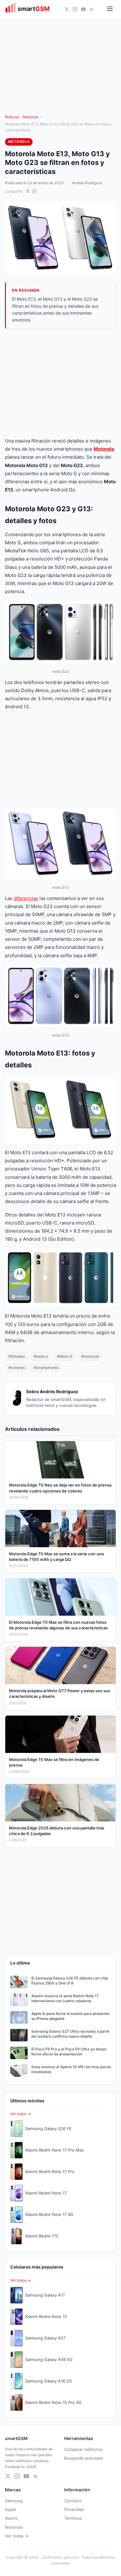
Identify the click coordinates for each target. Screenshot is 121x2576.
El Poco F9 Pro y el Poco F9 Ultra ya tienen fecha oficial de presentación (69, 2052)
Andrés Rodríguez (87, 183)
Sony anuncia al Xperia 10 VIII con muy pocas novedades (71, 2069)
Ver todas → (17, 2536)
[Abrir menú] (110, 9)
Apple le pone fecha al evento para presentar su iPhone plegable (71, 2016)
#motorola (90, 1356)
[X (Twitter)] (67, 9)
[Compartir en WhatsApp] (34, 191)
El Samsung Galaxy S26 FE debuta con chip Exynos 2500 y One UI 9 (70, 1981)
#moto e (41, 1356)
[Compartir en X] (28, 191)
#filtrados (17, 1356)
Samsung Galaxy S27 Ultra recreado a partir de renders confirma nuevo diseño (70, 2034)
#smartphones (46, 1368)
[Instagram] (75, 9)
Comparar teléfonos (83, 2449)
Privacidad (74, 2509)
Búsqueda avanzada (83, 2458)
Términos (73, 2518)
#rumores (17, 1368)
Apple (11, 2509)
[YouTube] (83, 9)
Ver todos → (20, 2114)
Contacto (73, 2501)
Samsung (14, 2501)
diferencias (26, 898)
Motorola (31, 117)
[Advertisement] (60, 383)
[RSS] (92, 9)
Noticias (12, 117)
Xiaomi (11, 2518)
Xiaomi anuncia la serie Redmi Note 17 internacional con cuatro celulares (65, 1998)
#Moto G (65, 1356)
